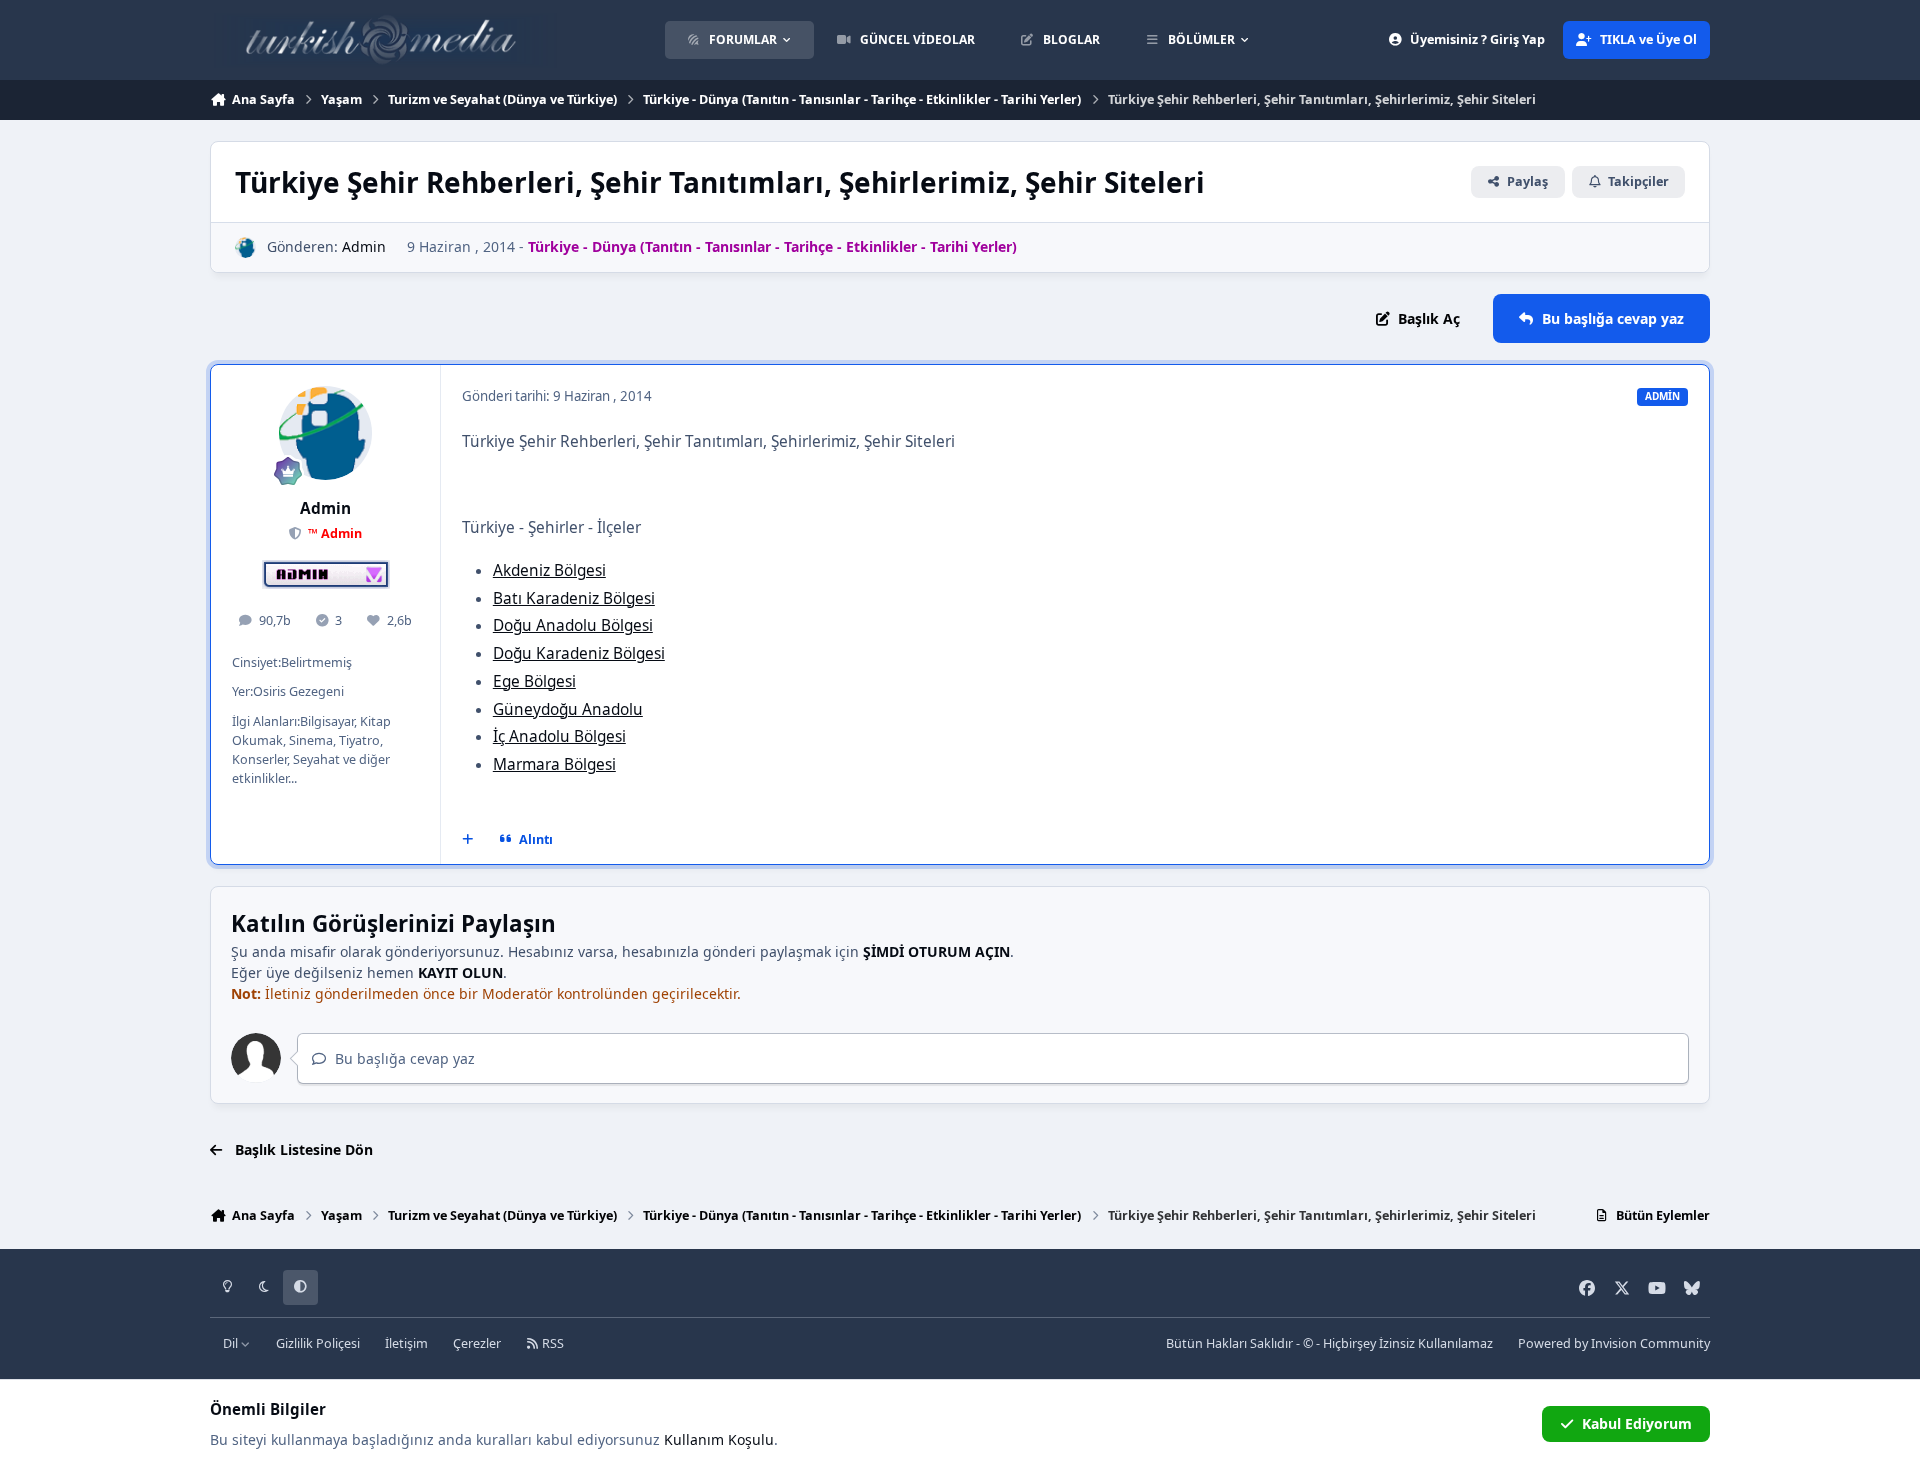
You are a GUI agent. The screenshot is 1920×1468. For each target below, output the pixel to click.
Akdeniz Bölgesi (549, 570)
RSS (551, 1343)
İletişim (406, 1343)
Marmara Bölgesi (554, 764)
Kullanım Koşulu (719, 1439)
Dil (232, 1343)
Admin (364, 246)
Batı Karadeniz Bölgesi (574, 598)
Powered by (1614, 1343)
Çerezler (477, 1343)
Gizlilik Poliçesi (318, 1343)
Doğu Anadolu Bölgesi (573, 625)
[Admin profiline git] (245, 247)
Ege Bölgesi (534, 681)
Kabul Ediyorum (1637, 1423)
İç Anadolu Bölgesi (559, 736)
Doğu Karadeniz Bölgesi (579, 653)
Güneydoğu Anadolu (568, 709)
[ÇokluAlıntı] (468, 840)
